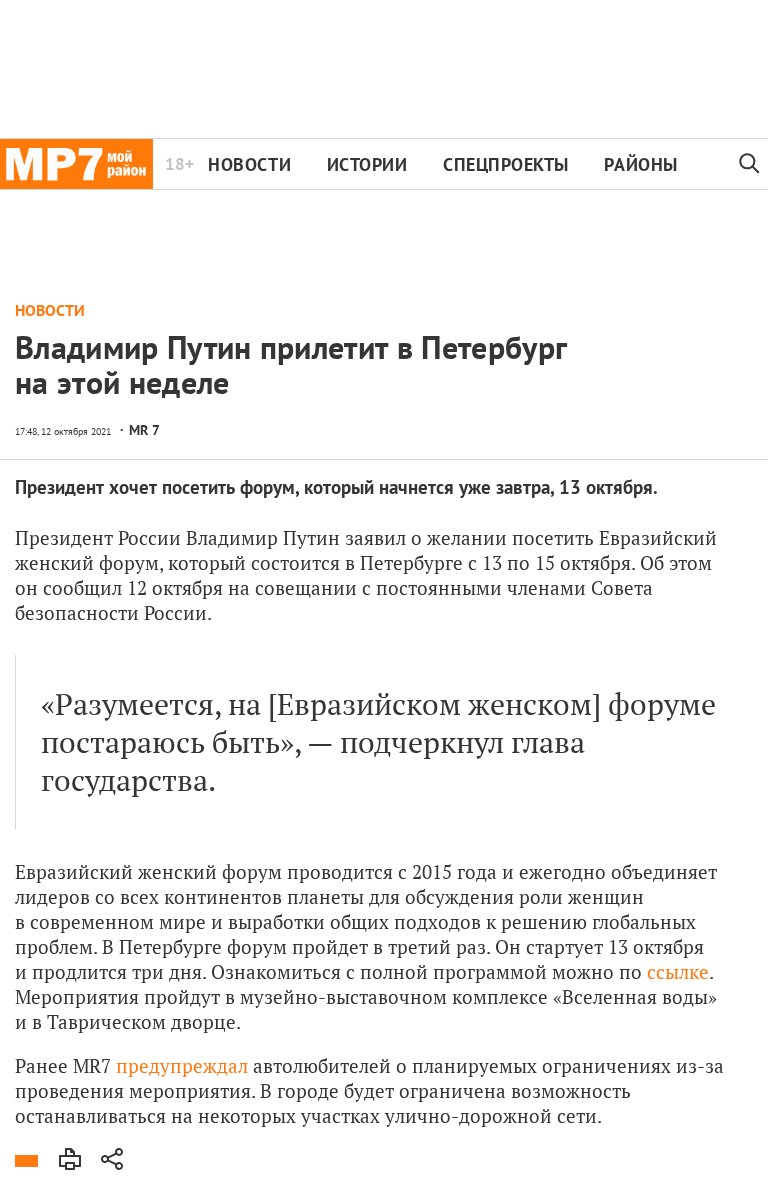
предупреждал (184, 1065)
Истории (367, 164)
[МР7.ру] (76, 164)
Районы (640, 164)
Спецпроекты (506, 164)
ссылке (678, 971)
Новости (249, 164)
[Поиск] (750, 164)
